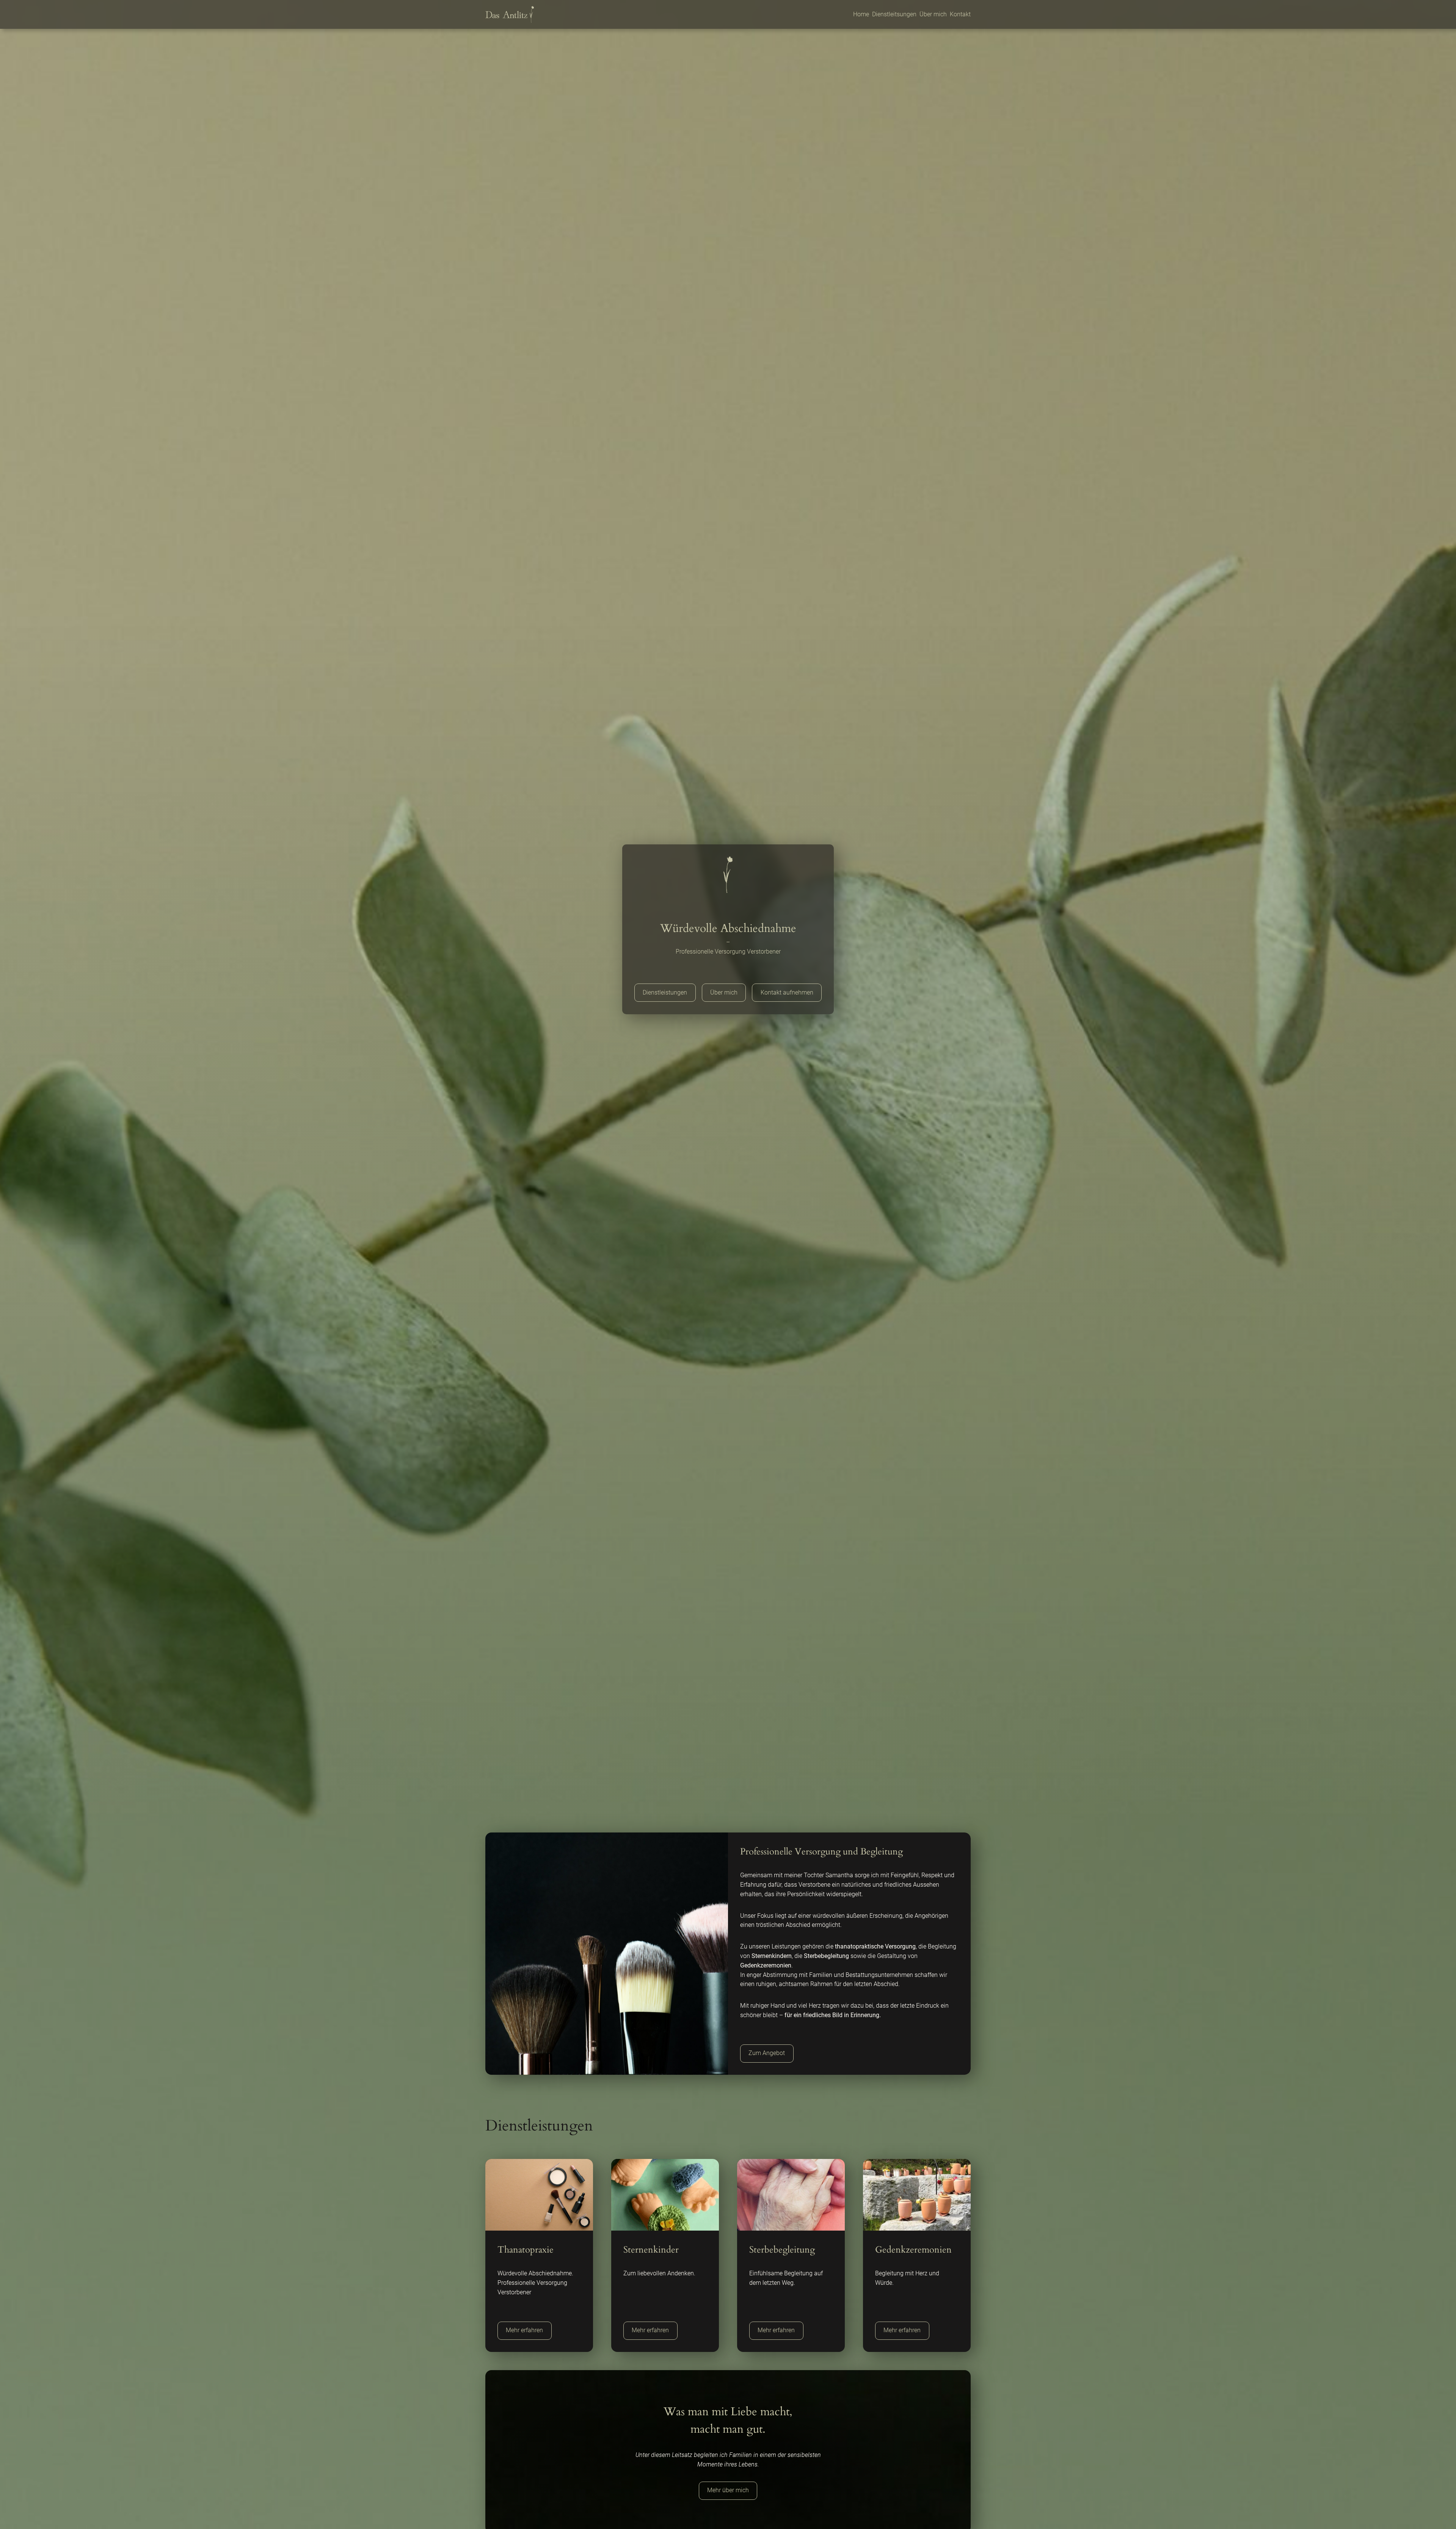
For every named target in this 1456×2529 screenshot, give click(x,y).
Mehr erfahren (524, 2330)
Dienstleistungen (665, 992)
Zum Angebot (767, 2053)
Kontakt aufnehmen (787, 992)
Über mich (724, 992)
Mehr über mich (728, 2490)
